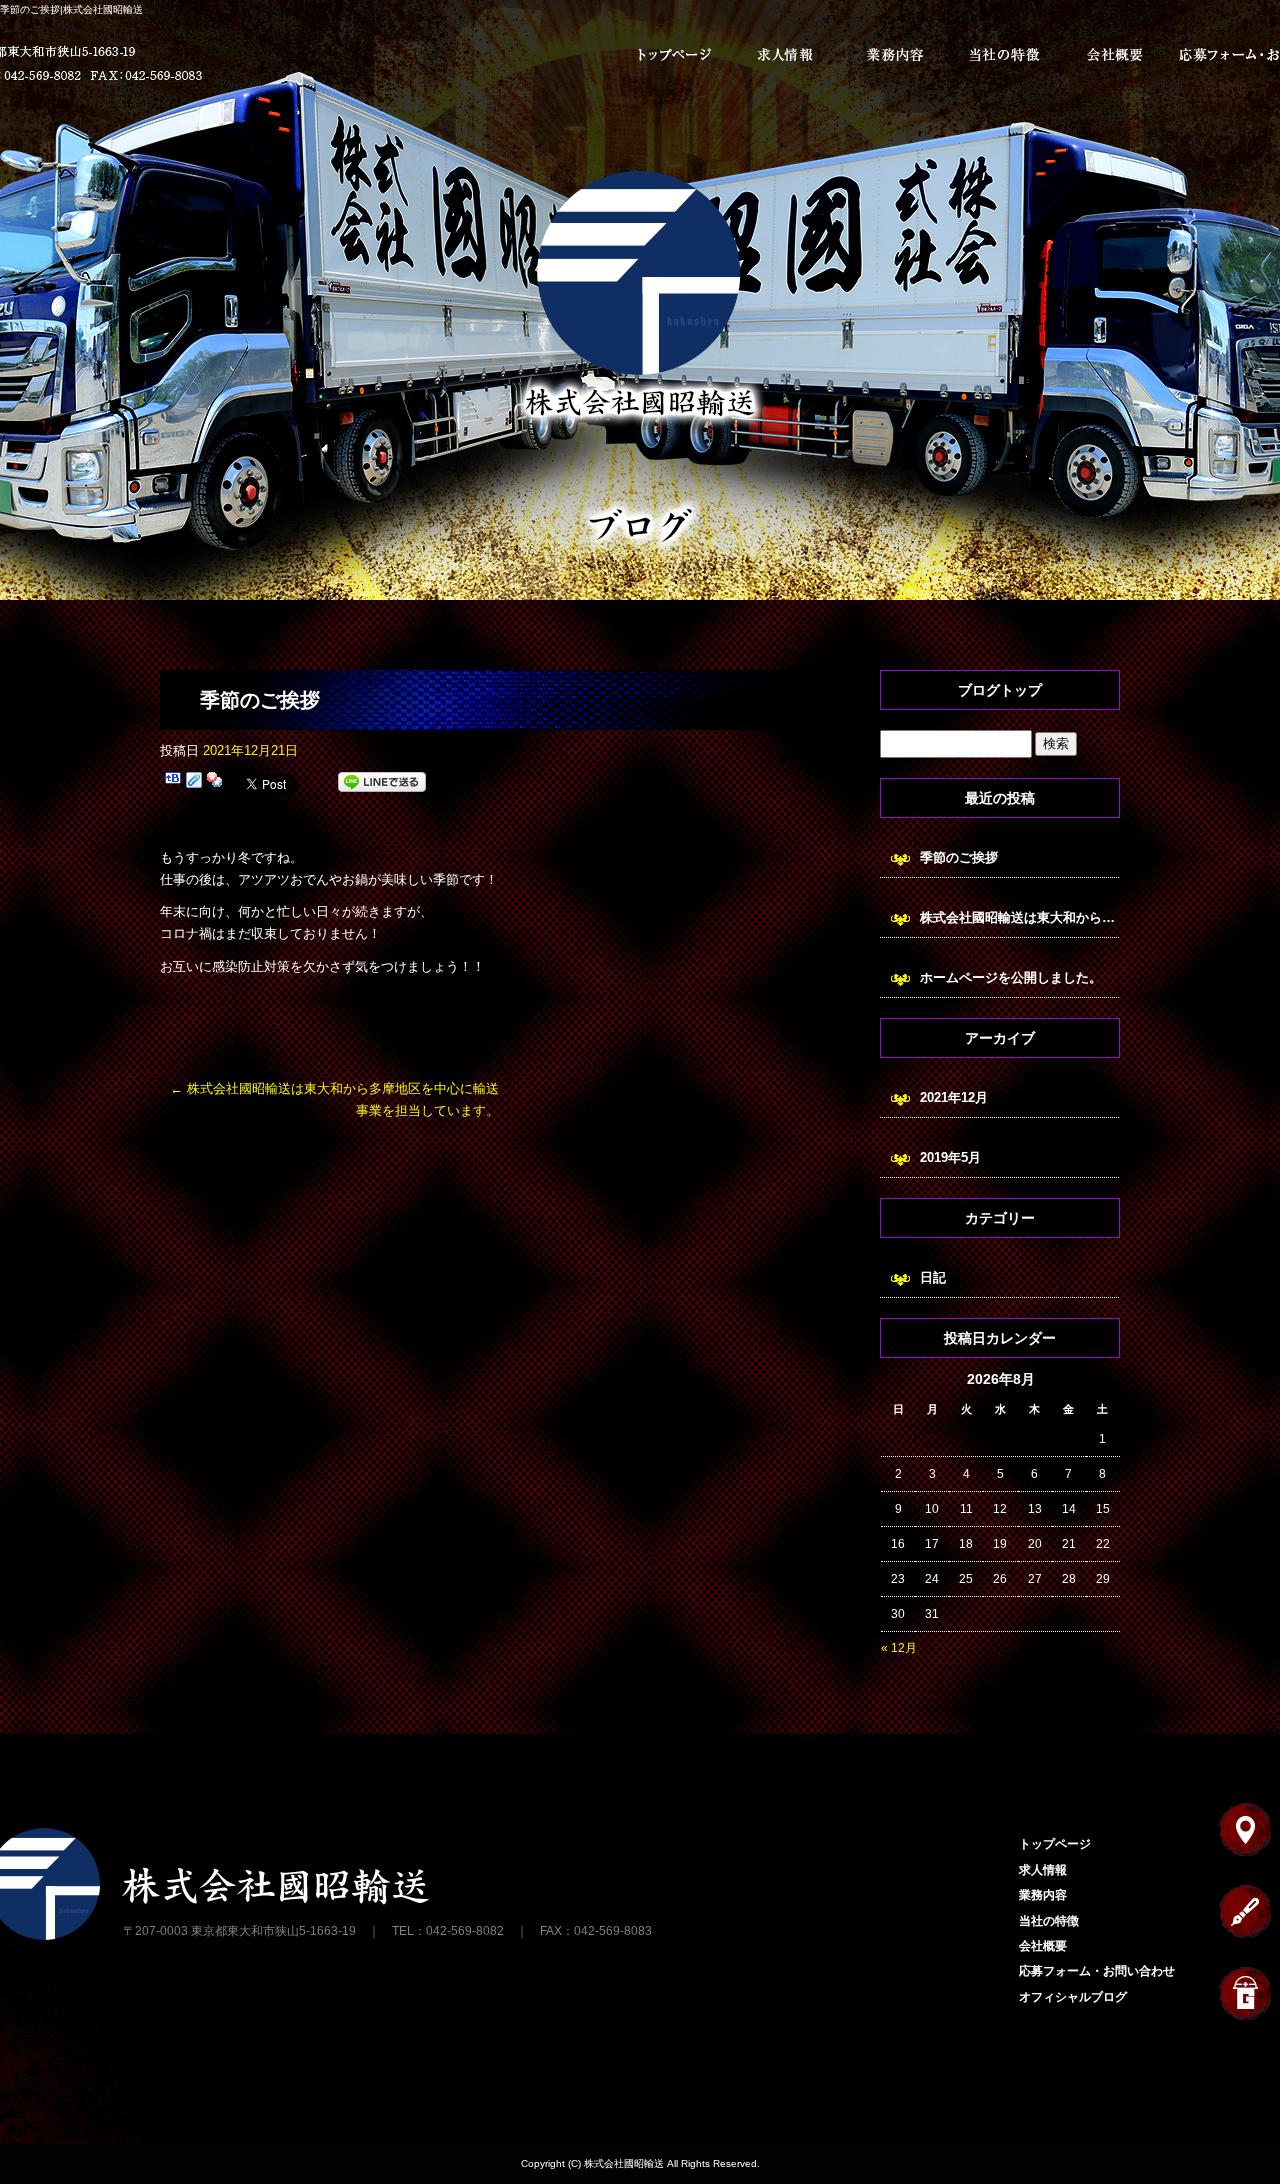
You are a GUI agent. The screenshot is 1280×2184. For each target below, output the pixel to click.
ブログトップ (1000, 690)
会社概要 (1115, 55)
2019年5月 (950, 1157)
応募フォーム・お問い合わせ (1097, 1971)
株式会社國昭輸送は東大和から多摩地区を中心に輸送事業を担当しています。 (1020, 917)
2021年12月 (954, 1097)
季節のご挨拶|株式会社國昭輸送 (71, 9)
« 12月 (899, 1648)
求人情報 (785, 55)
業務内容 (895, 55)
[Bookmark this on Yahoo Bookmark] (215, 782)
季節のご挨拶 (959, 857)
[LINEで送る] (382, 782)
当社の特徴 (1005, 55)
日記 (933, 1277)
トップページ (675, 55)
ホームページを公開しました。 (1011, 977)
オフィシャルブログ (1073, 1997)
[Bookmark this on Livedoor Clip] (194, 782)
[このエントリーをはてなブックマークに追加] (173, 782)
